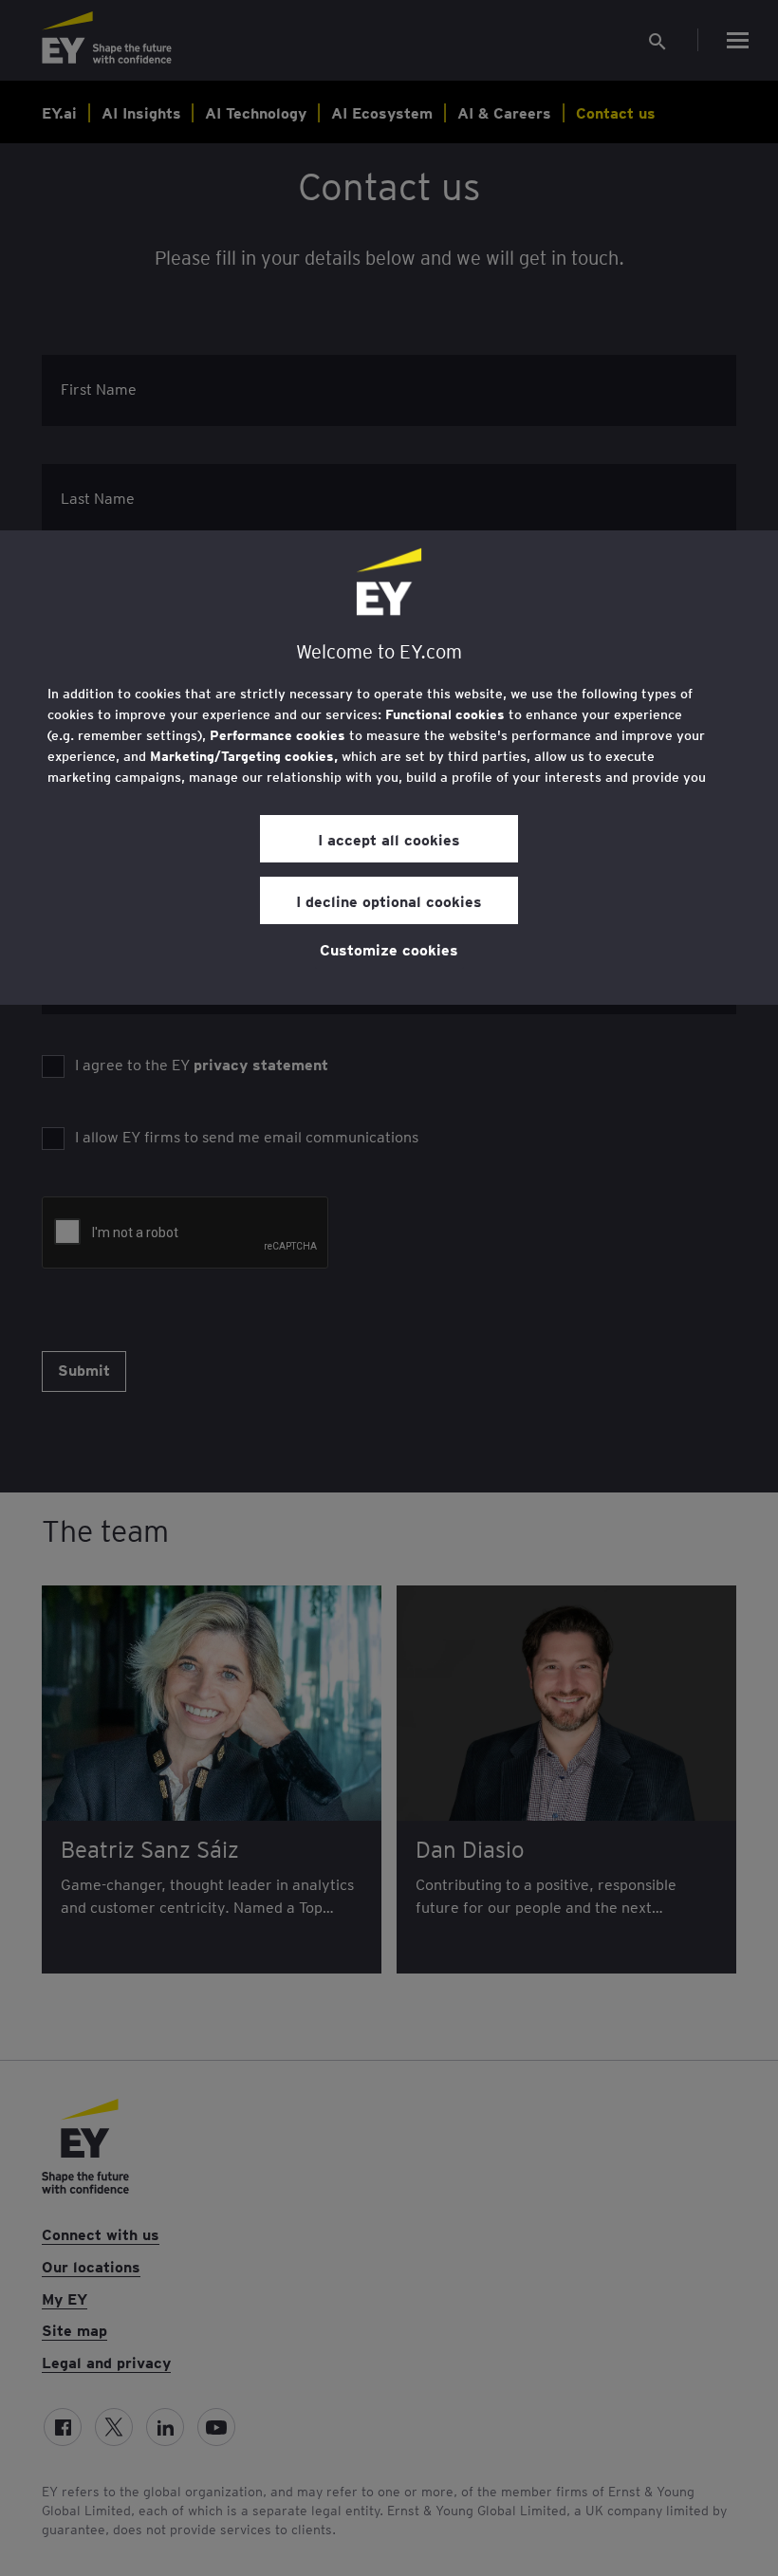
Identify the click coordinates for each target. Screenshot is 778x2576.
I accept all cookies (389, 839)
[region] (389, 768)
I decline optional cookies (389, 900)
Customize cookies (389, 949)
